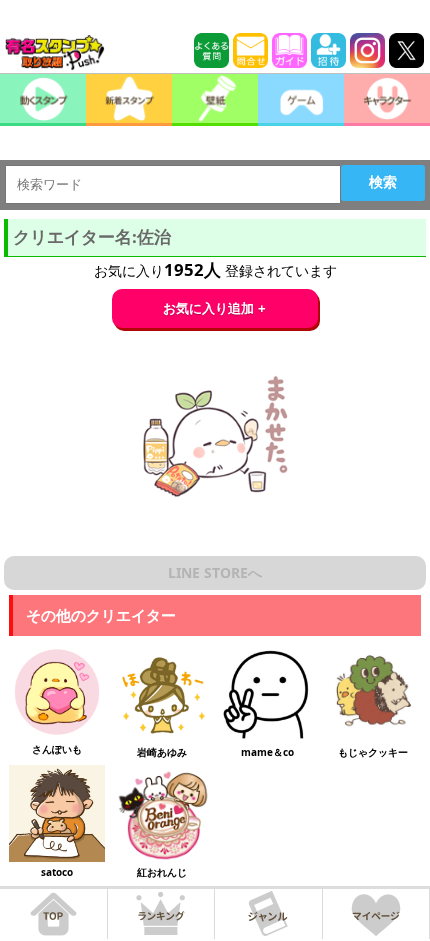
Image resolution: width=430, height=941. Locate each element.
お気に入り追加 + (214, 308)
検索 (383, 182)
